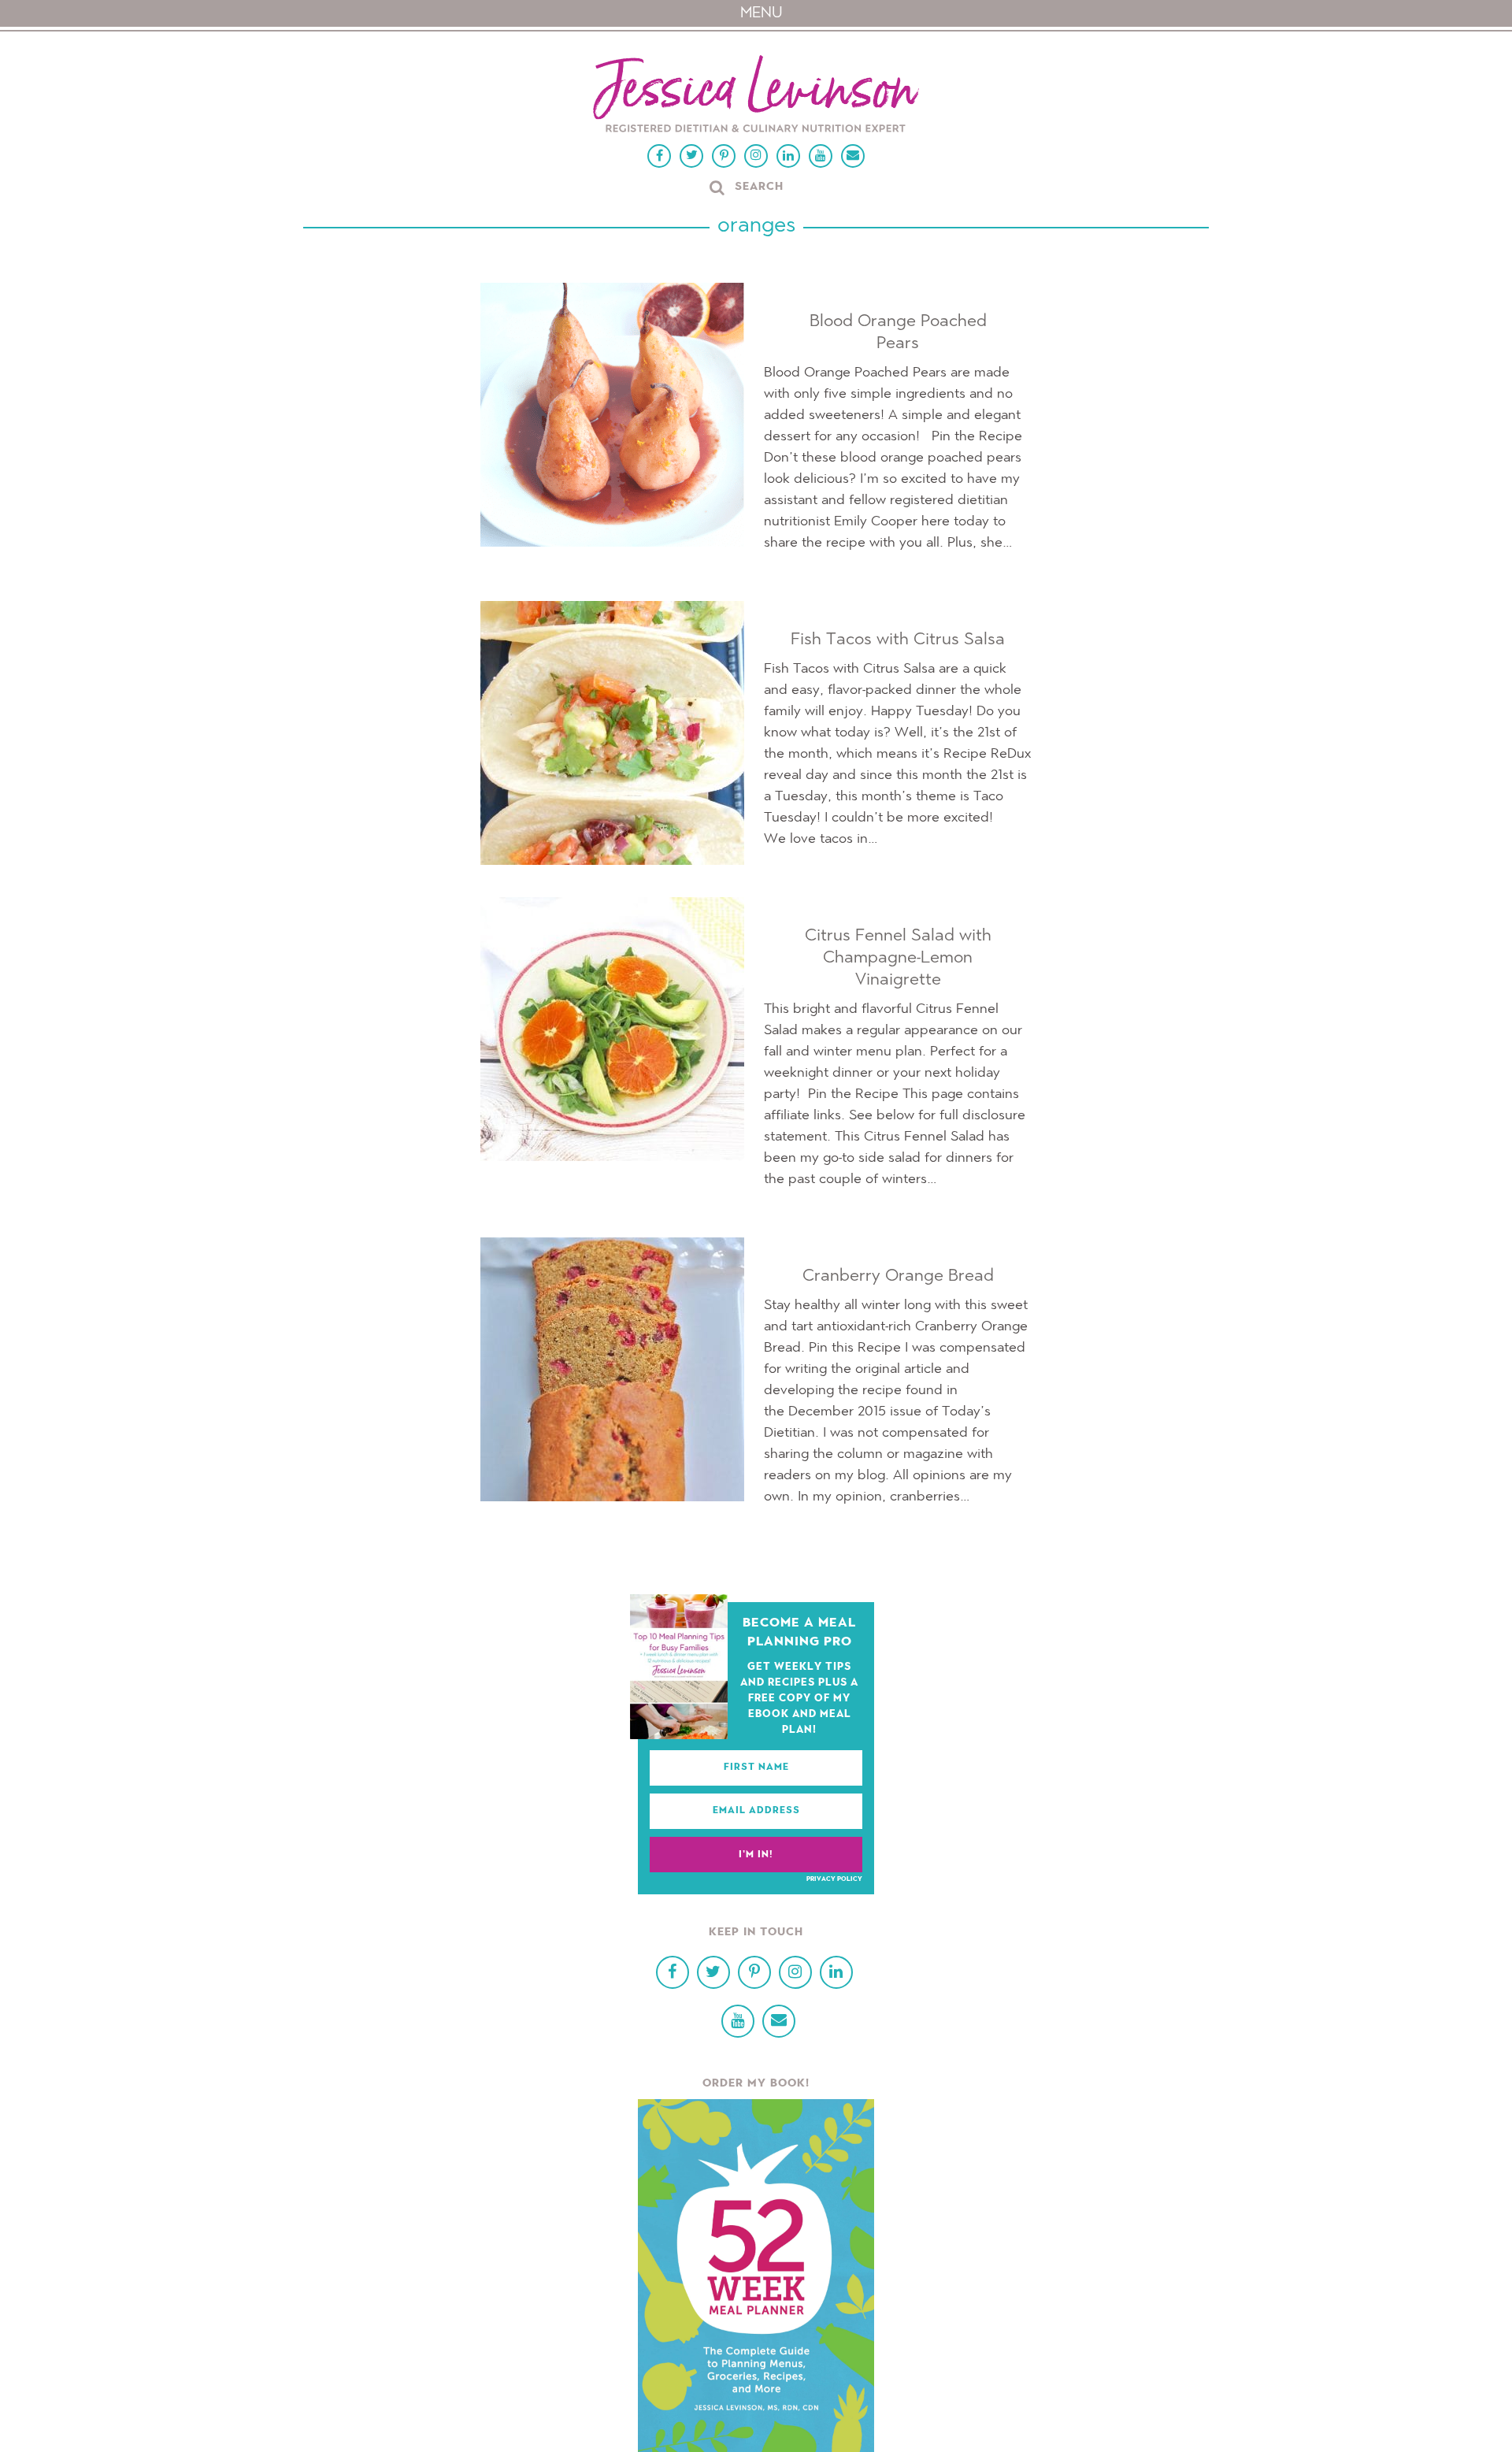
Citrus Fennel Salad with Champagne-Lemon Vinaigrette (898, 958)
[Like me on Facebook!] (659, 156)
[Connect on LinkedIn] (788, 156)
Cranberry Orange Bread (898, 1276)
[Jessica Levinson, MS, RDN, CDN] (756, 96)
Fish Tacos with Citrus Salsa (898, 640)
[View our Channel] (821, 156)
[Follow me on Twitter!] (691, 156)
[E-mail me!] (853, 156)
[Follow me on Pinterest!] (724, 156)
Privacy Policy (834, 1879)
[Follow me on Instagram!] (756, 156)
